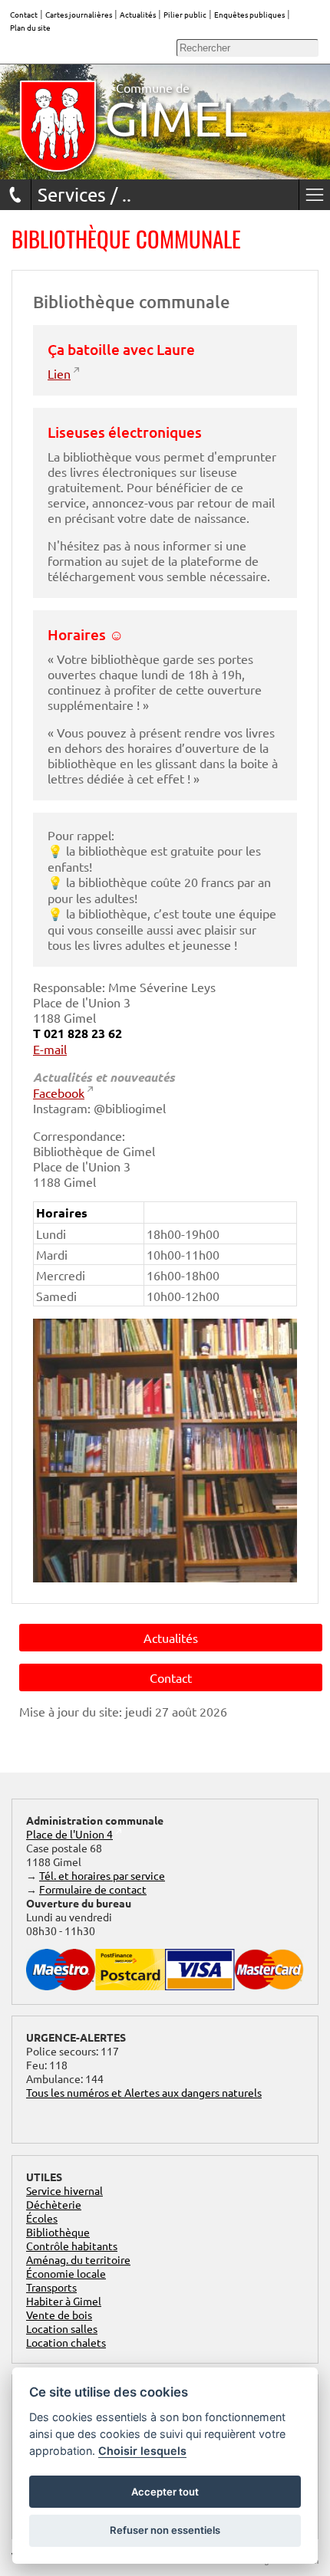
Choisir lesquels (142, 2451)
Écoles (42, 2218)
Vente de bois (59, 2315)
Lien (59, 373)
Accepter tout (165, 2492)
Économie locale (66, 2273)
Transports (51, 2287)
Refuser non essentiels (165, 2530)
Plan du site (30, 27)
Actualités (138, 14)
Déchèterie (54, 2204)
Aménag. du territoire (78, 2259)
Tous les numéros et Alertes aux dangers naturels (144, 2092)
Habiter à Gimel (64, 2301)
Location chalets (66, 2342)
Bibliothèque (58, 2232)
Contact (24, 14)
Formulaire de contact (93, 1889)
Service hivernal (64, 2190)
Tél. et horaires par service (102, 1875)
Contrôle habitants (72, 2246)
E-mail (50, 1049)
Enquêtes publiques (249, 14)
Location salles (62, 2328)
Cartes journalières (79, 14)
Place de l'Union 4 (69, 1834)
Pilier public (185, 14)
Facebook (59, 1092)
